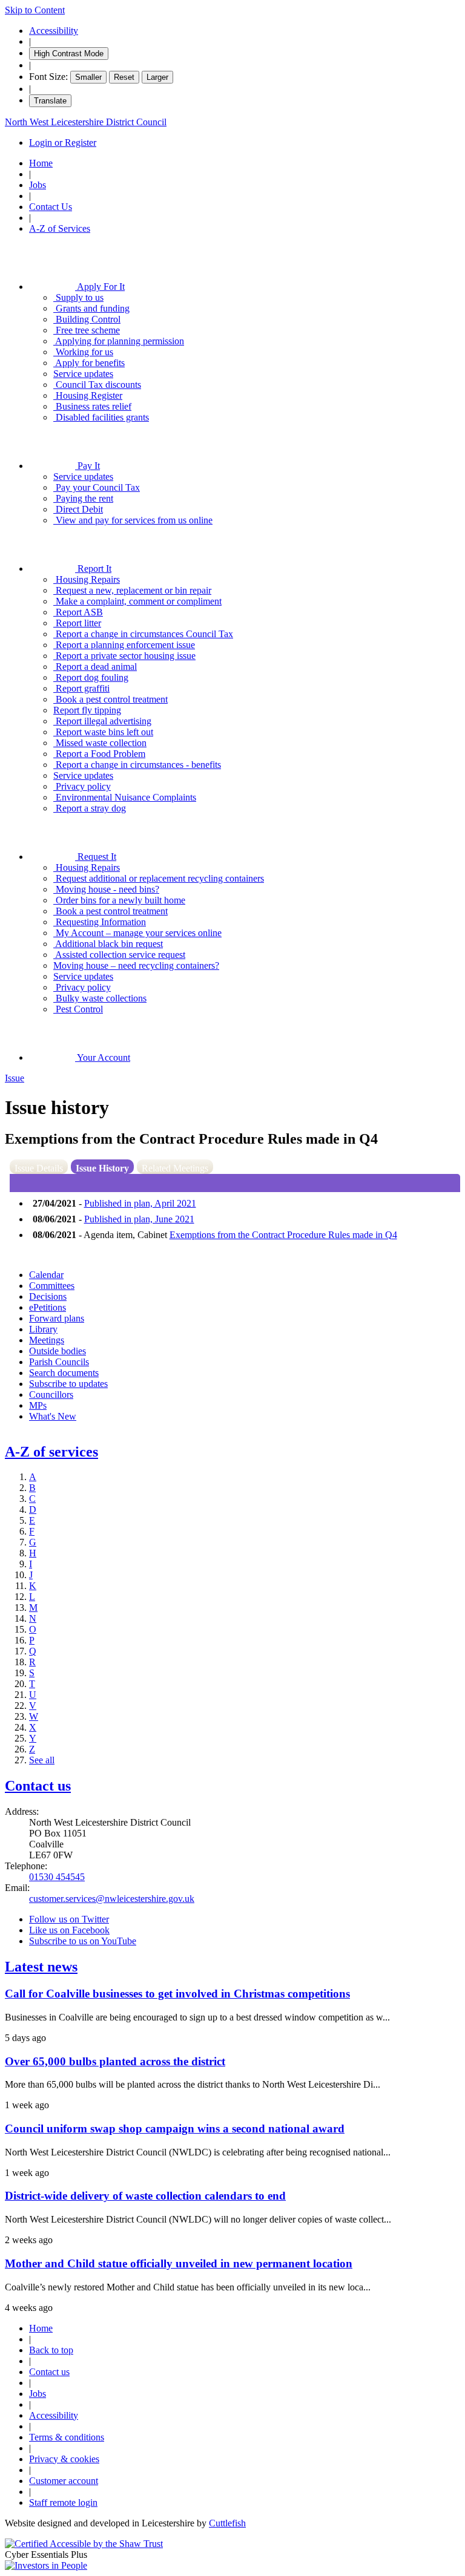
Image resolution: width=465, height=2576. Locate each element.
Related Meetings (175, 1168)
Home (41, 163)
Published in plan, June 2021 (139, 1219)
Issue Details (39, 1168)
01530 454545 (57, 1877)
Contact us (38, 1786)
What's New (53, 1416)
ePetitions (48, 1307)
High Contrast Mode (69, 54)
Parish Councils (59, 1362)
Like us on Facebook (69, 1930)
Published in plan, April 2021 (140, 1203)
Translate (50, 101)
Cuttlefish (227, 2523)
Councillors (51, 1395)
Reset (124, 77)
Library (43, 1329)
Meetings (47, 1340)
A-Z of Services (60, 228)
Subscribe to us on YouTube (83, 1941)
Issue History (102, 1168)
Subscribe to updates (68, 1384)
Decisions (48, 1296)
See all (42, 1760)
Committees (52, 1286)
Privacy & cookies (64, 2459)
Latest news (41, 1967)
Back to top (51, 2350)
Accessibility (54, 31)
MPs (38, 1405)
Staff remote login (63, 2502)
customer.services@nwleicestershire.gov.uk (112, 1899)
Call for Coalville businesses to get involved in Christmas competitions (177, 1994)
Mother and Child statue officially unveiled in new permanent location (179, 2263)
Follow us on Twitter (69, 1919)
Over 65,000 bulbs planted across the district (115, 2061)
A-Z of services (51, 1452)
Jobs (38, 185)
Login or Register (63, 143)
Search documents (64, 1373)
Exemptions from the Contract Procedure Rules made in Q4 (283, 1235)
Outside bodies (58, 1351)
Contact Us (51, 207)
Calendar (46, 1275)
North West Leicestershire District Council (86, 122)
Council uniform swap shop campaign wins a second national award (175, 2129)
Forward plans (57, 1318)
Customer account (64, 2481)
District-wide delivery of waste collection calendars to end (145, 2196)
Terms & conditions (67, 2437)
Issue (15, 1078)
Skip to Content (35, 10)
